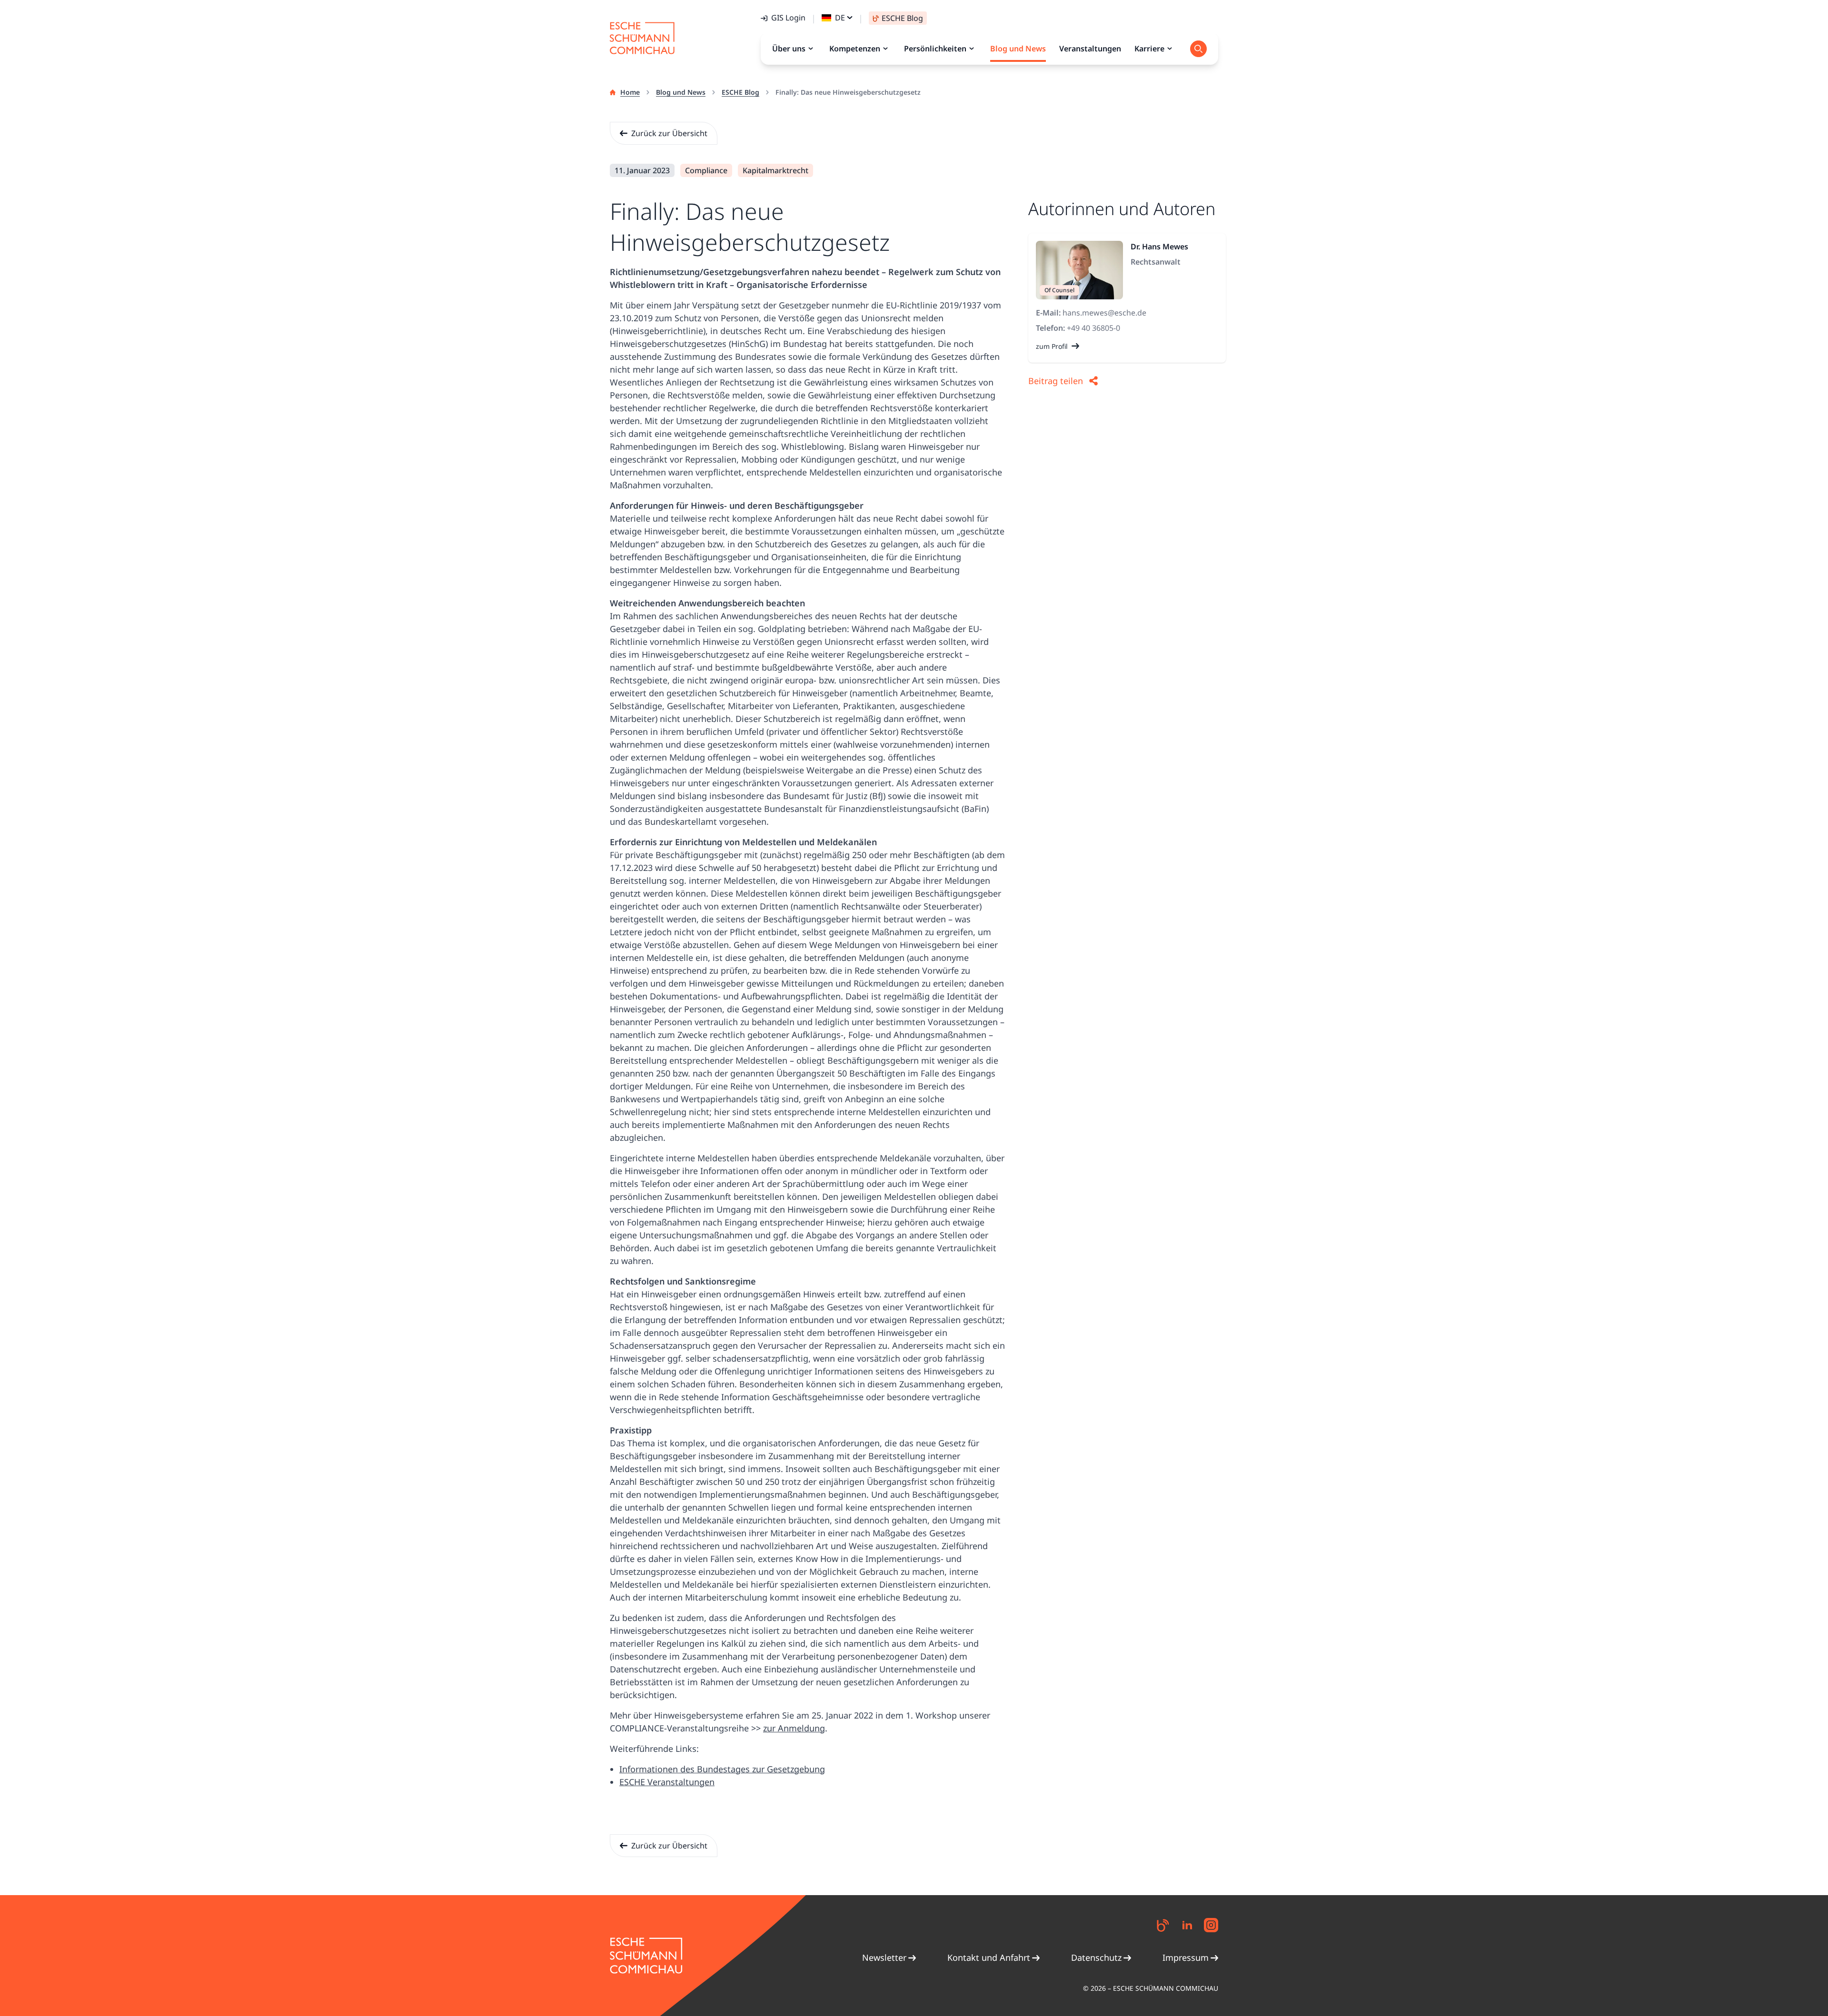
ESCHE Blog (740, 92)
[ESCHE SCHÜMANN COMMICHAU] (642, 38)
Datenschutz (1096, 1957)
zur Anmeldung (794, 1728)
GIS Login (788, 18)
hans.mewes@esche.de (1104, 313)
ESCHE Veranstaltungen (667, 1782)
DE (840, 18)
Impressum (1186, 1957)
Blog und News (681, 92)
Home (630, 92)
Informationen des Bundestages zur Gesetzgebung (722, 1769)
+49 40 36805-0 (1093, 328)
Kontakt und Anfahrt (989, 1957)
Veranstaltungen (1090, 49)
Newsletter (884, 1957)
